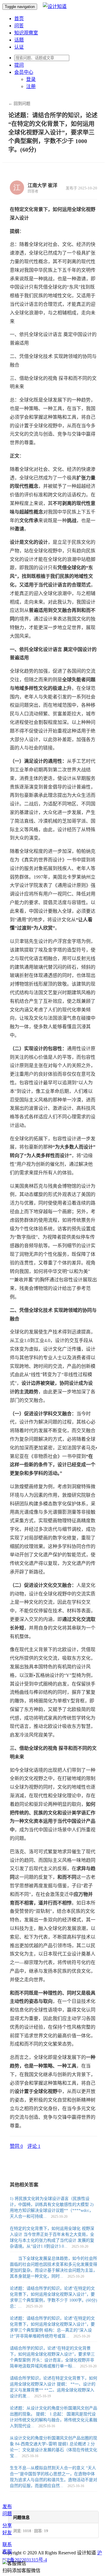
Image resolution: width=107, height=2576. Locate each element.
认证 (19, 47)
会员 (24, 72)
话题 (19, 40)
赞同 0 (16, 2146)
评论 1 (34, 2146)
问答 (19, 26)
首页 (19, 19)
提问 (19, 65)
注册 (31, 86)
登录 (31, 79)
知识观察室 (26, 33)
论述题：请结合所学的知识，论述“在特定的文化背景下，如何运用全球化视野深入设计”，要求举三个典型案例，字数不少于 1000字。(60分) (53, 132)
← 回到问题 (19, 104)
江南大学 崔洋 (43, 185)
